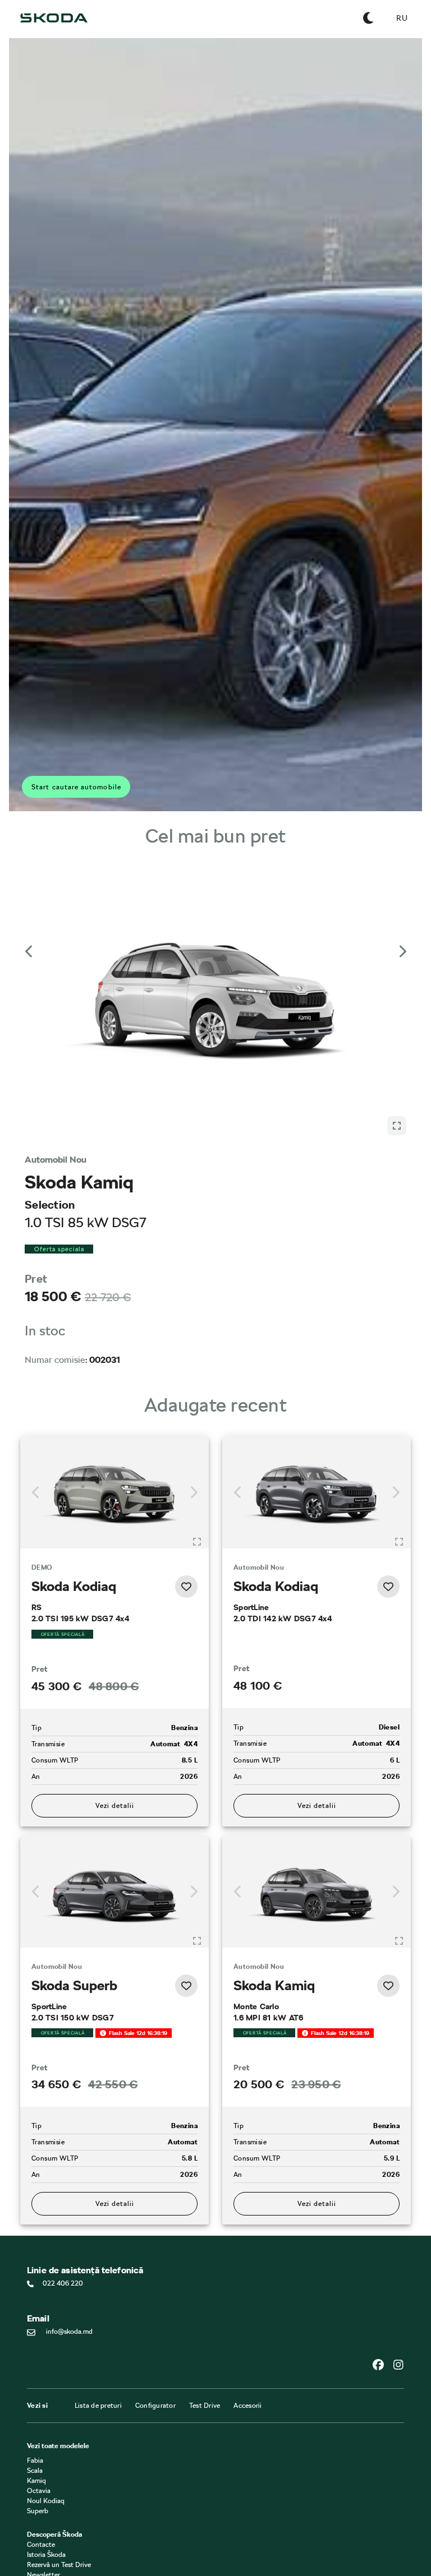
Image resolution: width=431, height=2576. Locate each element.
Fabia (35, 2461)
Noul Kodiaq (46, 2501)
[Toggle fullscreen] (197, 1542)
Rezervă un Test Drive (59, 2565)
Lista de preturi (98, 2406)
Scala (35, 2471)
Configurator (155, 2406)
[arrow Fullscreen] (171, 1126)
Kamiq (36, 2481)
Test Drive (205, 2406)
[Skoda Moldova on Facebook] (383, 2365)
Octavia (39, 2491)
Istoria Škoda (46, 2555)
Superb (38, 2512)
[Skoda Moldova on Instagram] (398, 2365)
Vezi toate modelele (58, 2446)
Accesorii (247, 2406)
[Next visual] (402, 951)
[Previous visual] (29, 951)
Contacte (41, 2545)
